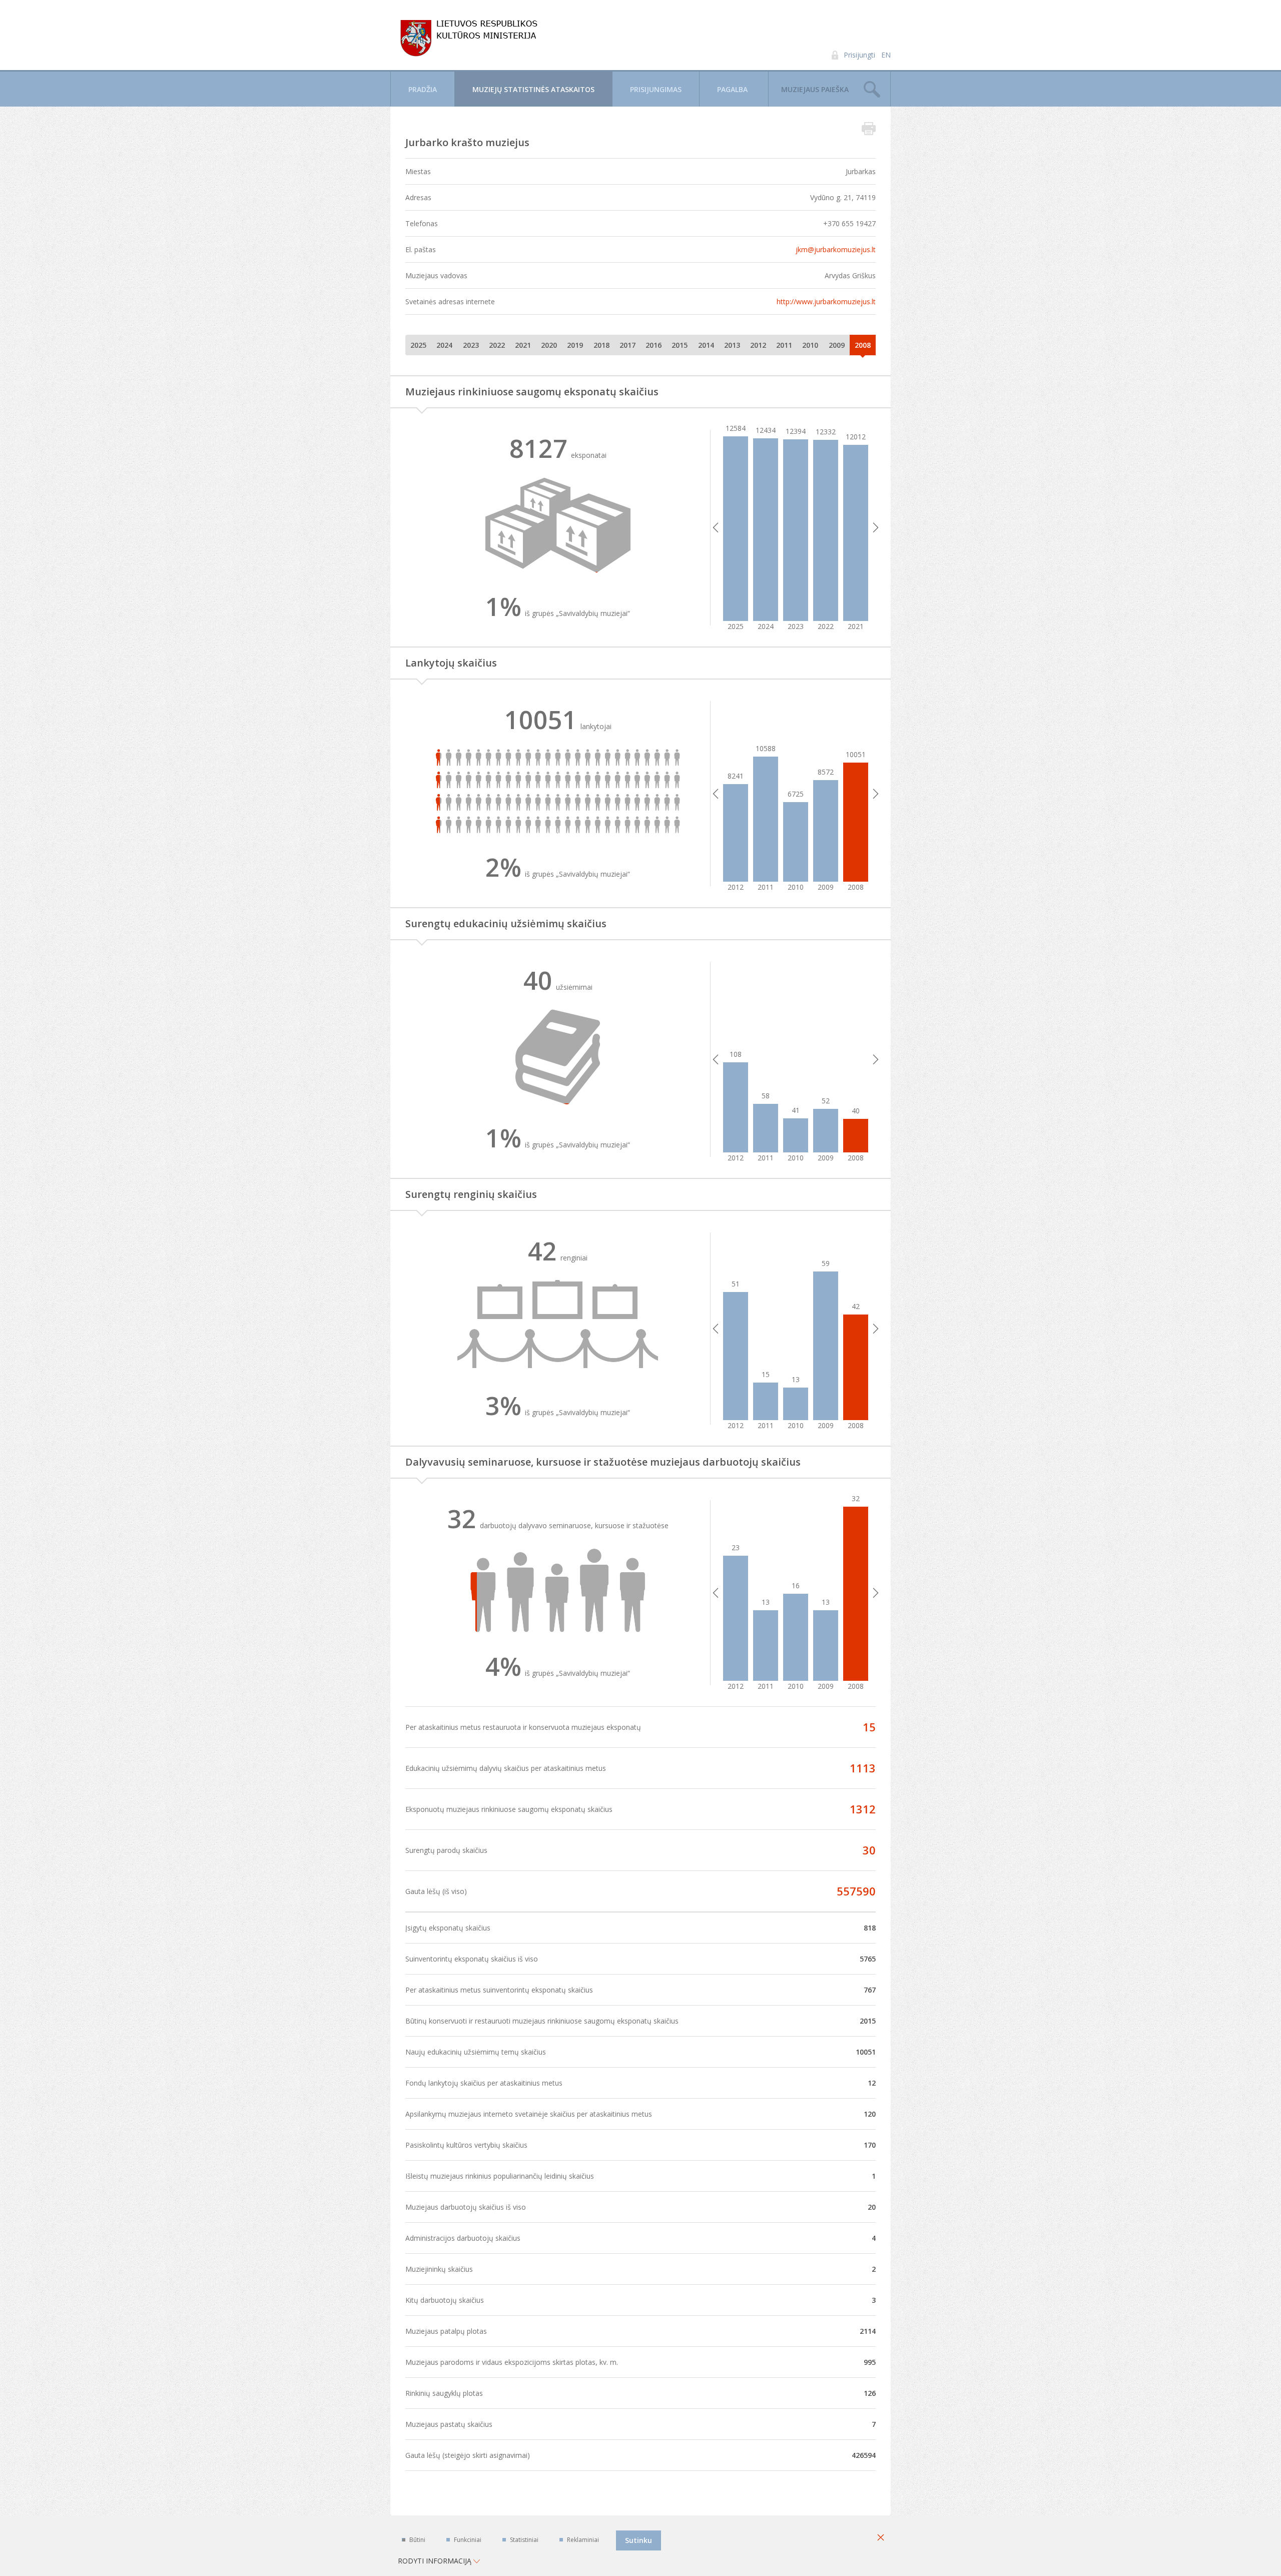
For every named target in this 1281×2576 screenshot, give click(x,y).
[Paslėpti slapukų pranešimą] (881, 2538)
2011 (784, 345)
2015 (680, 345)
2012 (758, 345)
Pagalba (732, 89)
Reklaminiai (583, 2540)
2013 (732, 345)
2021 (523, 345)
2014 (706, 345)
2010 (810, 345)
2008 (863, 345)
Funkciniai (468, 2540)
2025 (418, 345)
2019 (575, 345)
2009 (837, 345)
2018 (601, 345)
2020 (549, 345)
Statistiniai (524, 2540)
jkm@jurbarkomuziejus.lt (836, 249)
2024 (444, 345)
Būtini (417, 2540)
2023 (471, 345)
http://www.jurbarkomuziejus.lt (826, 301)
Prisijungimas (656, 89)
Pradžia (423, 89)
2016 (654, 345)
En (886, 55)
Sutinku (638, 2540)
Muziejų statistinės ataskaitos (533, 89)
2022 (497, 345)
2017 (627, 345)
